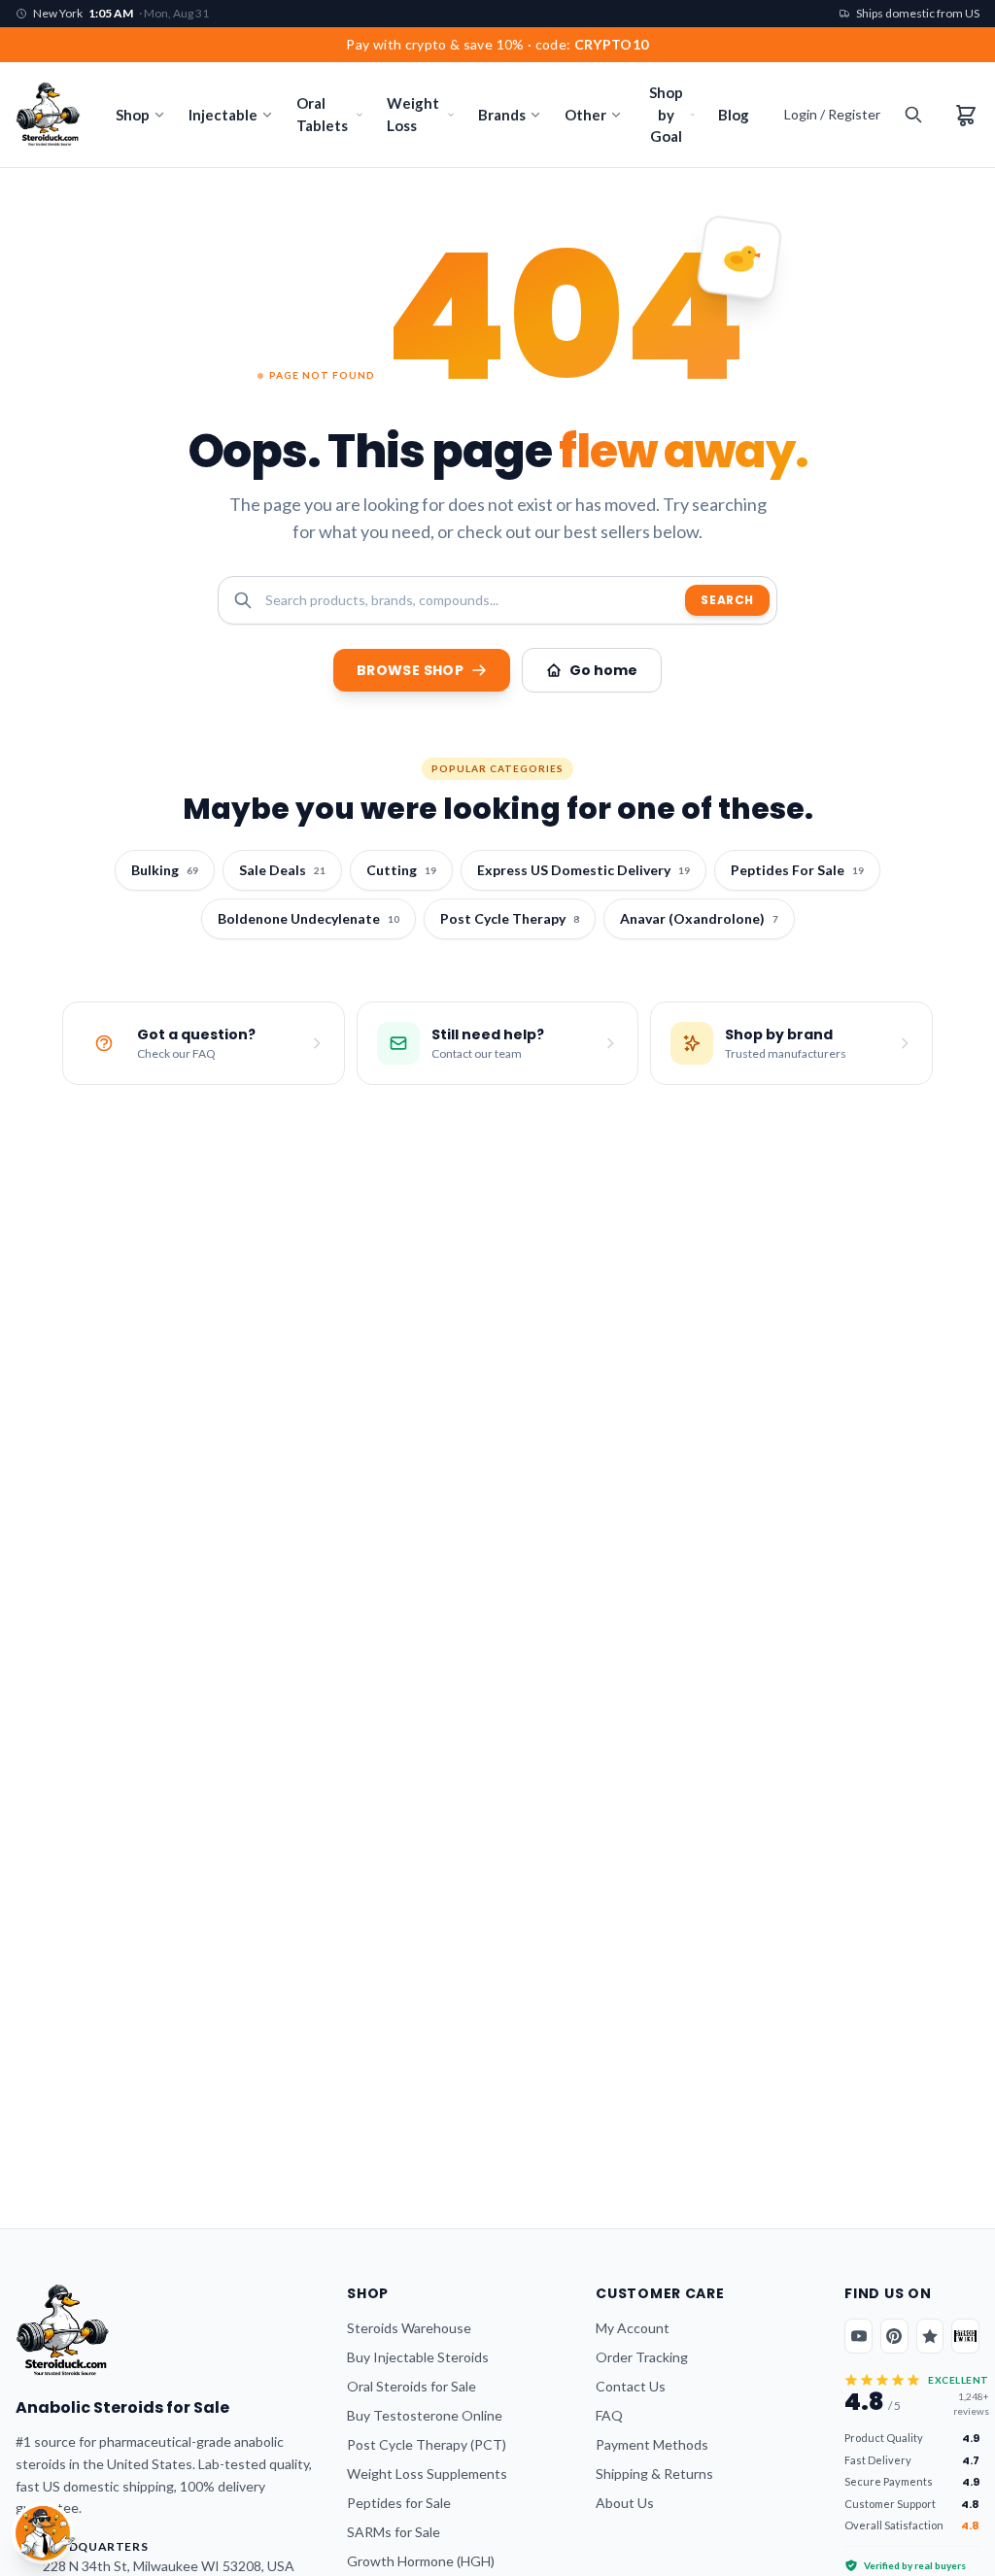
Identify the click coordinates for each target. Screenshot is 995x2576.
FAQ (609, 2415)
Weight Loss (413, 114)
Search (727, 600)
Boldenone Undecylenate (309, 918)
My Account (633, 2328)
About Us (625, 2503)
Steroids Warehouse (409, 2328)
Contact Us (631, 2386)
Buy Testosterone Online (425, 2415)
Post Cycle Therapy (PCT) (427, 2444)
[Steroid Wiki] (965, 2336)
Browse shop (410, 670)
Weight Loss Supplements (427, 2474)
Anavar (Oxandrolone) (699, 918)
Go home (603, 670)
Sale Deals (282, 870)
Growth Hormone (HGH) (421, 2561)
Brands (502, 115)
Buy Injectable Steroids (418, 2357)
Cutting (401, 870)
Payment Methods (652, 2444)
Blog (734, 115)
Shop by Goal (666, 114)
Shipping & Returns (654, 2474)
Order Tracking (642, 2357)
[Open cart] (966, 115)
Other (585, 115)
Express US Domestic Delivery (583, 870)
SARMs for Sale (394, 2532)
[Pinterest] (894, 2336)
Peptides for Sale (399, 2503)
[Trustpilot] (930, 2336)
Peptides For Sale (797, 870)
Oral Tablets (322, 114)
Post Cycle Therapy (510, 918)
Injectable (223, 115)
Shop (133, 115)
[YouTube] (858, 2336)
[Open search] (913, 115)
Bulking (165, 870)
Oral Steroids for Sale (412, 2386)
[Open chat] (43, 2533)
